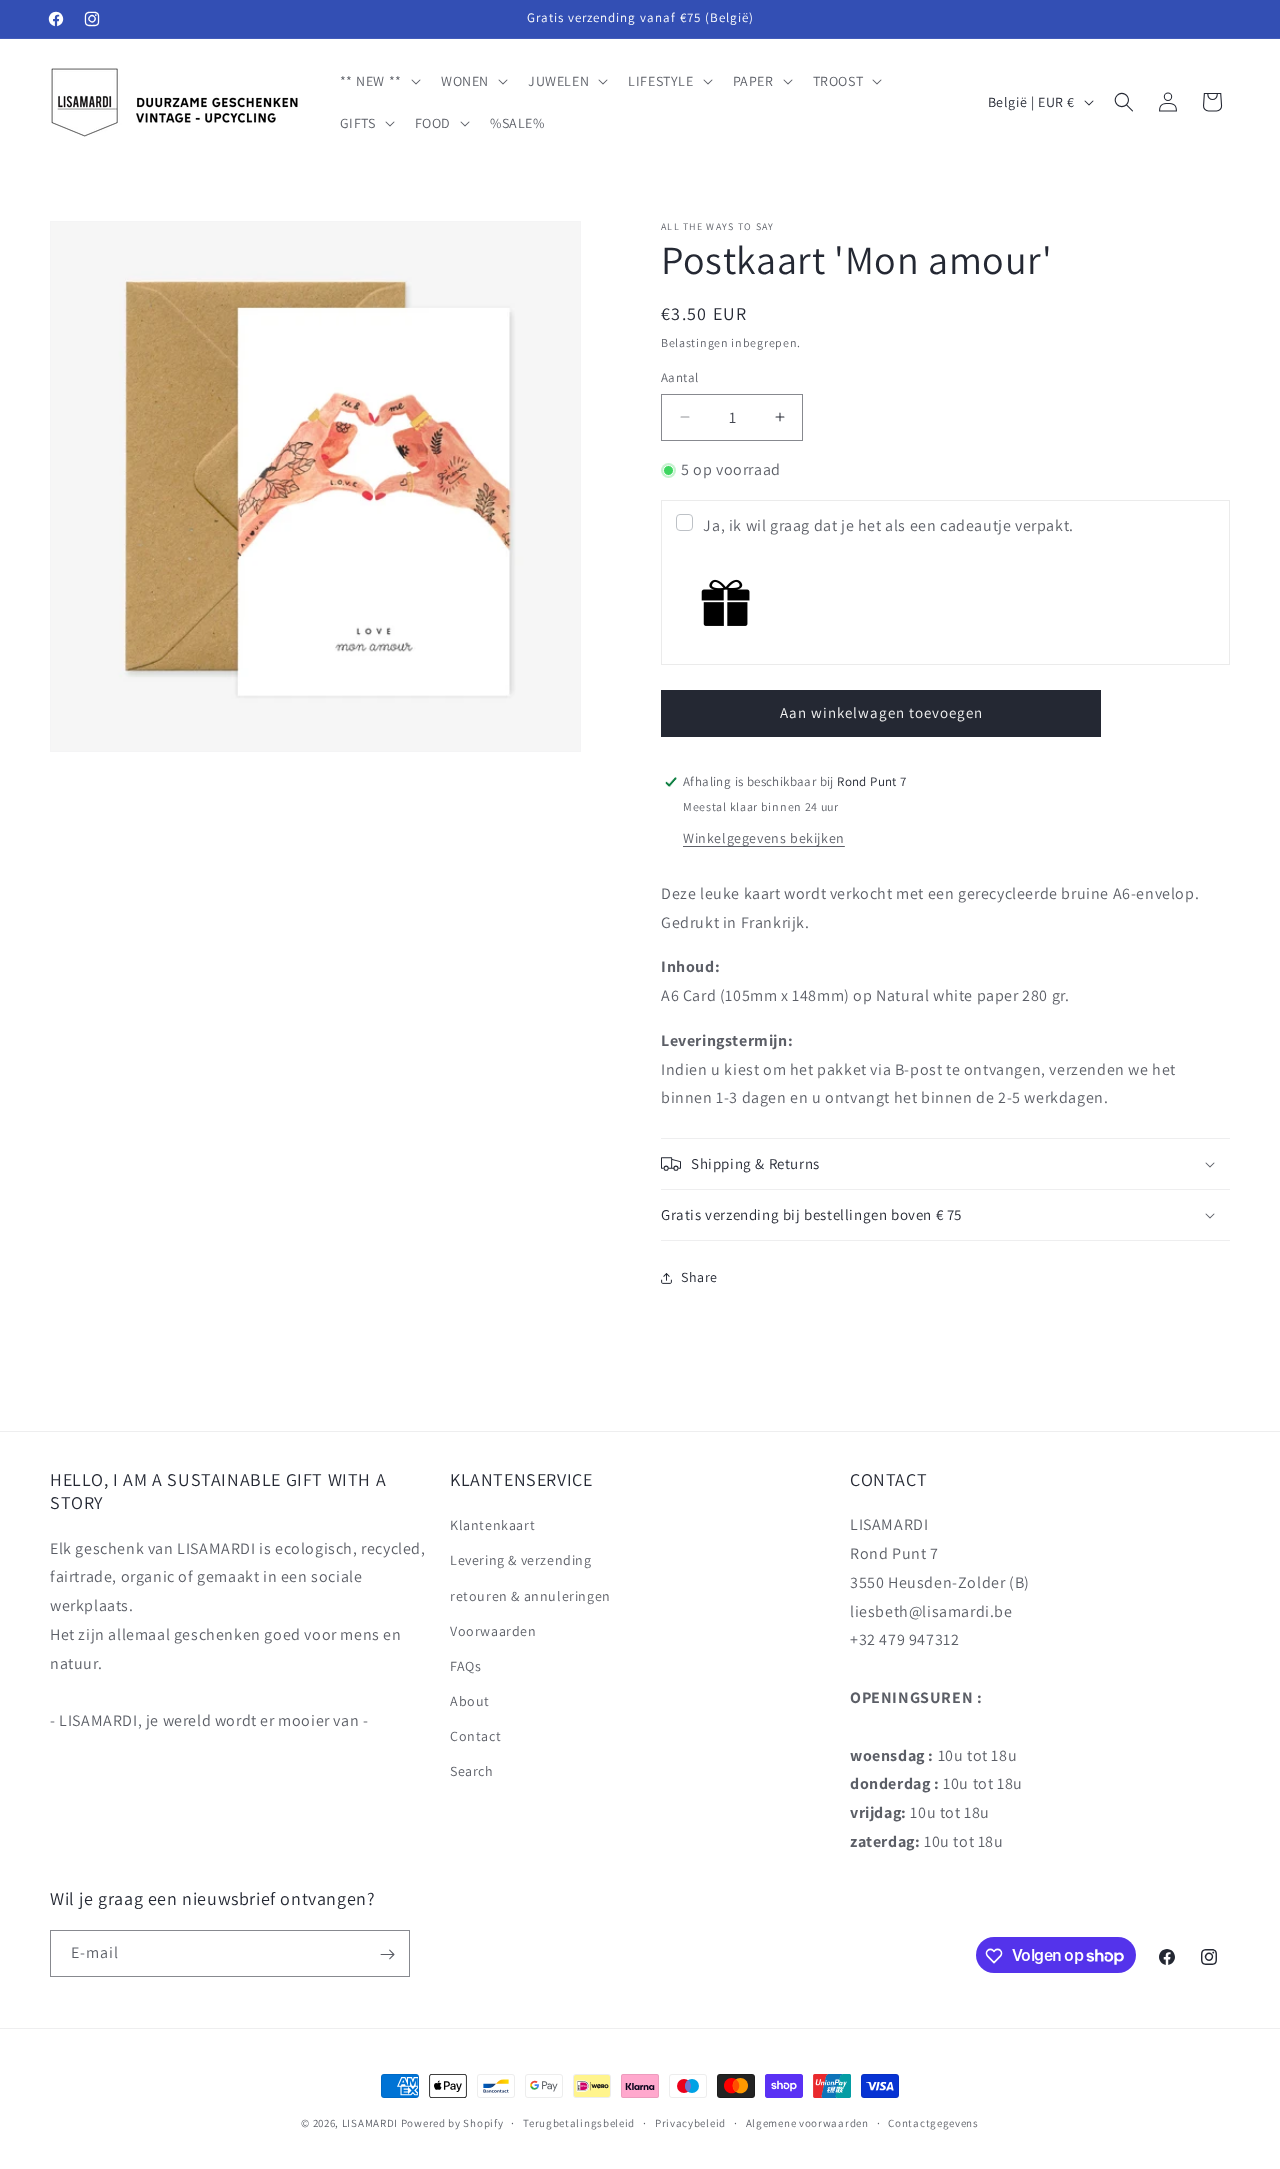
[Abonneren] (387, 1954)
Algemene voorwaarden (807, 2122)
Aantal (679, 377)
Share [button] (699, 1277)
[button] (378, 81)
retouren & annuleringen (530, 1596)
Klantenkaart (492, 1526)
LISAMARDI (370, 2123)
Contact (475, 1737)
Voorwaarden (493, 1631)
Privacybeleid (690, 2122)
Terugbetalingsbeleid (579, 2122)
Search (472, 1772)
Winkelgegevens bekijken (764, 838)
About (470, 1702)
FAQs (465, 1666)
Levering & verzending (521, 1561)
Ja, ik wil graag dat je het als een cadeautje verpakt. (888, 525)
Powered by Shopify (452, 2123)
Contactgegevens (933, 2122)
